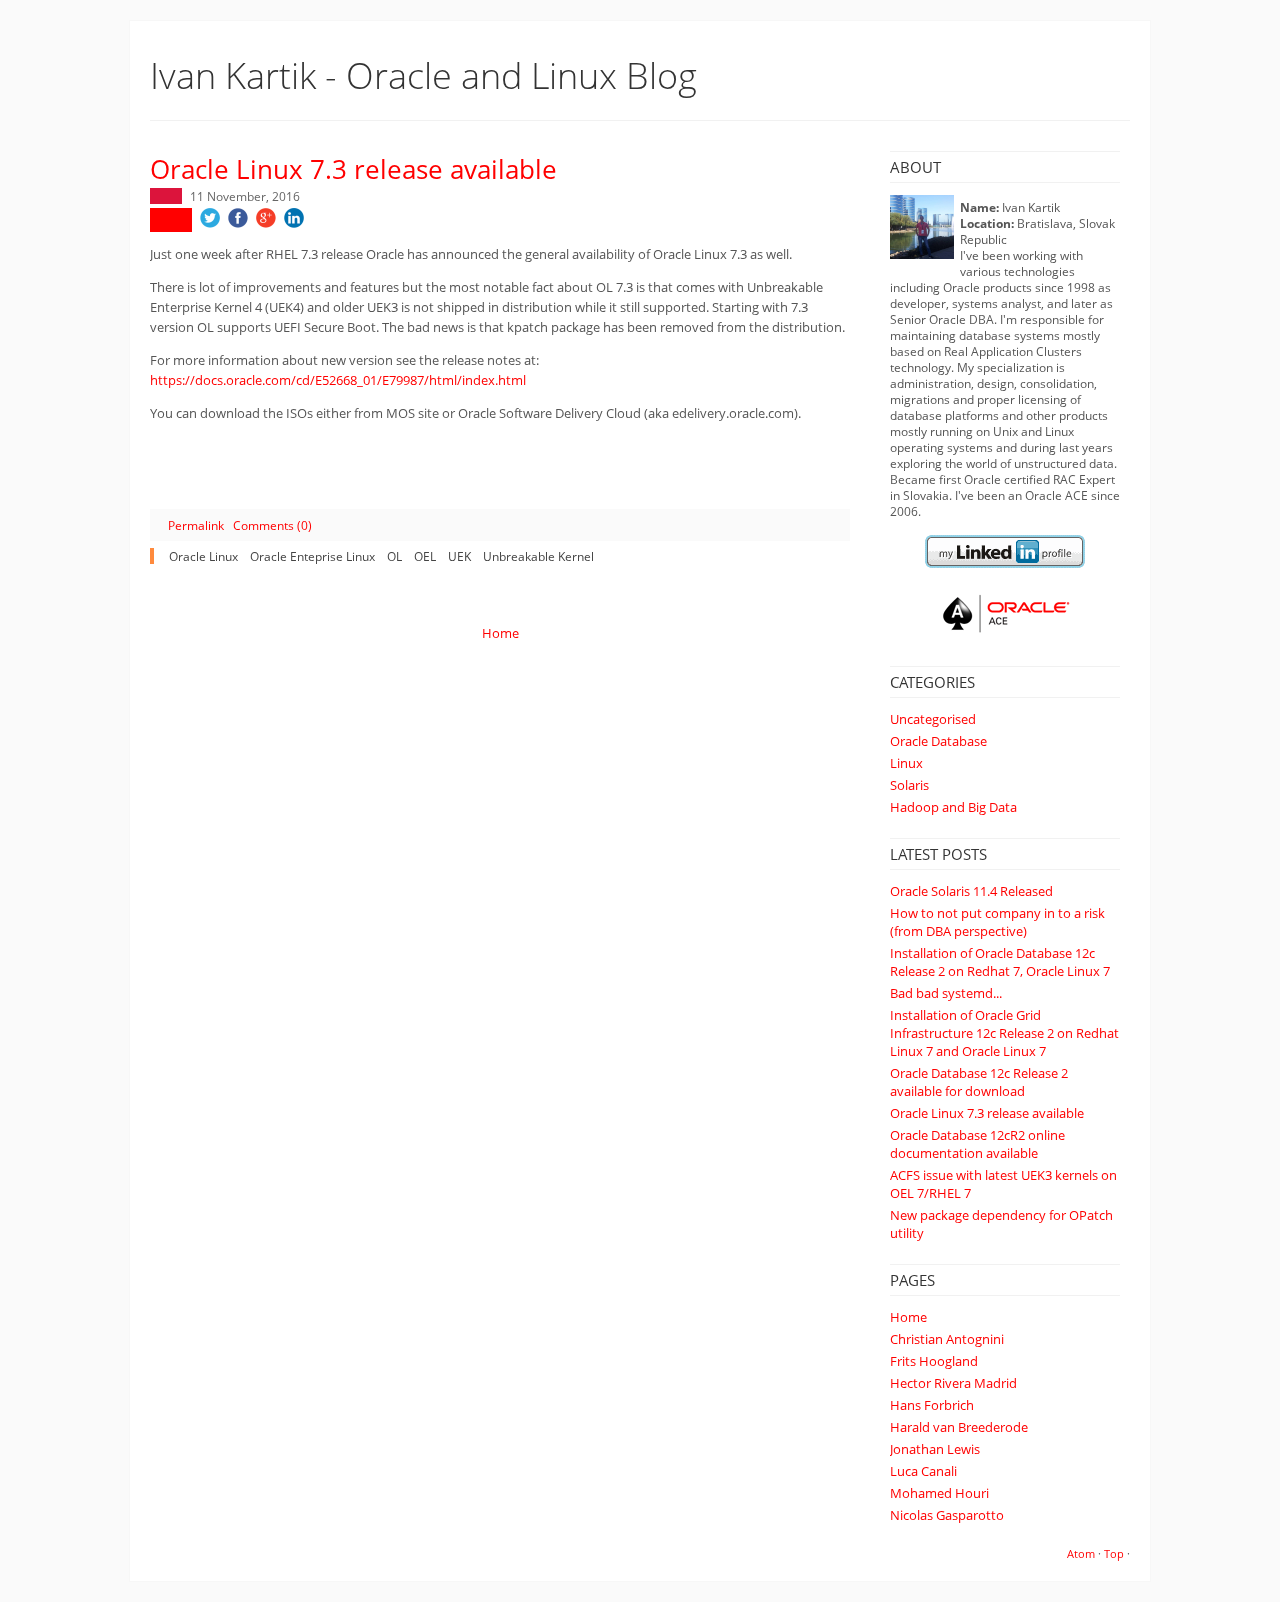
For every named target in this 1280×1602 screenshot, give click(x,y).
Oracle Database (938, 741)
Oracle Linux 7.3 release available (987, 1113)
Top (1114, 1553)
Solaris (909, 785)
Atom (1081, 1553)
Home (908, 1317)
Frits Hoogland (934, 1361)
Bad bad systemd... (946, 993)
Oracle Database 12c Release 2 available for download (979, 1082)
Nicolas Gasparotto (947, 1515)
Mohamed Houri (939, 1493)
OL (394, 556)
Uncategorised (933, 719)
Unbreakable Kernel (538, 556)
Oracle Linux (203, 556)
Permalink (196, 525)
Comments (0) (272, 525)
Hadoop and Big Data (953, 807)
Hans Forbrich (932, 1405)
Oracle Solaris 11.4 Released (971, 891)
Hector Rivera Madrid (953, 1383)
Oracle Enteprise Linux (312, 556)
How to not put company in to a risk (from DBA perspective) (997, 922)
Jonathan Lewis (935, 1449)
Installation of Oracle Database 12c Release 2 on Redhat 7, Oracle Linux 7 (1000, 962)
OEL (425, 556)
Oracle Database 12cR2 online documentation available (977, 1144)
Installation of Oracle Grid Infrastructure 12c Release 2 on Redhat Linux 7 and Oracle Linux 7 (1004, 1033)
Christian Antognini (947, 1339)
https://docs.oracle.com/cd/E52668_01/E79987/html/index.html (338, 380)
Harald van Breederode (959, 1427)
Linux (906, 763)
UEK (459, 556)
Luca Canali (923, 1471)
